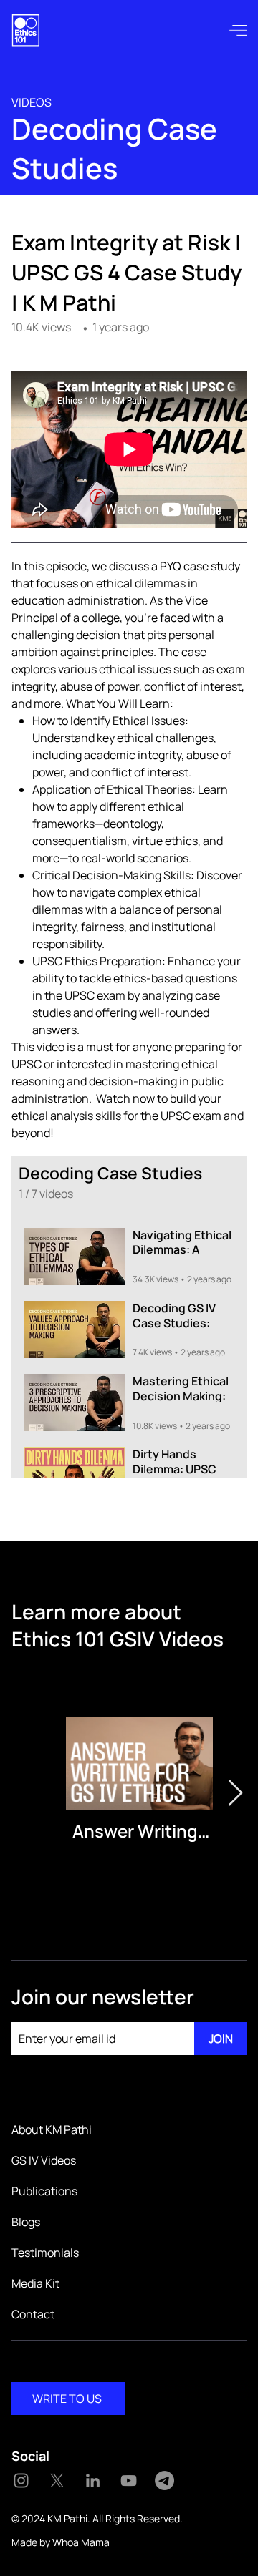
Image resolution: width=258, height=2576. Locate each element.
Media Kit (35, 2283)
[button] (238, 30)
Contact (33, 2314)
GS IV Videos (44, 2160)
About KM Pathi (52, 2129)
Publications (44, 2191)
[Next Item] (235, 1794)
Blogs (26, 2222)
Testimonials (45, 2253)
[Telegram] (164, 2480)
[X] (57, 2480)
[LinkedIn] (93, 2480)
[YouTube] (129, 2480)
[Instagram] (21, 2480)
